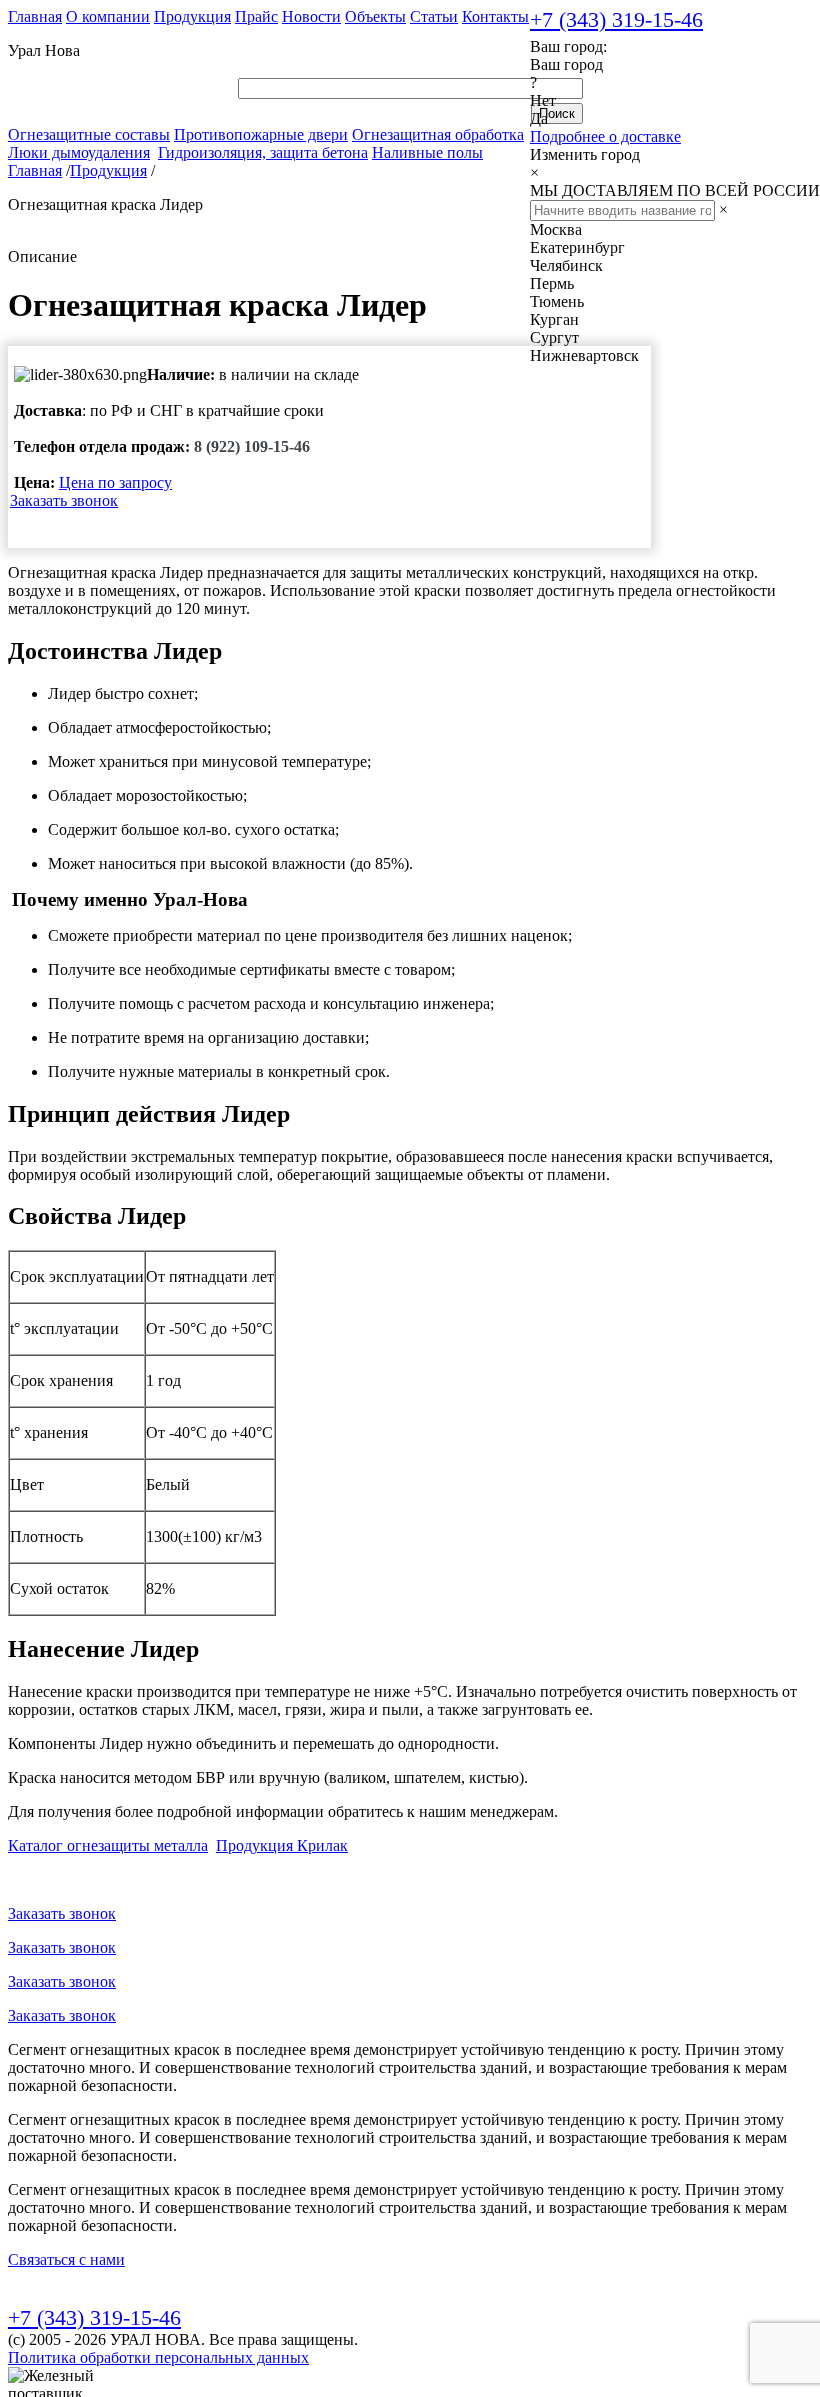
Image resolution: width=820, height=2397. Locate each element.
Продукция (192, 16)
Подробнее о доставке (605, 136)
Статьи (434, 16)
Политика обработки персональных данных (158, 2357)
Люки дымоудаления (79, 152)
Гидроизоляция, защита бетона (263, 152)
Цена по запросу (115, 482)
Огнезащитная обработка (438, 134)
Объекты (375, 16)
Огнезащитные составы (89, 134)
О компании (108, 16)
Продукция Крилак (282, 1845)
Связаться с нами (66, 2259)
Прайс (256, 16)
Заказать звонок (64, 500)
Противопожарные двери (261, 134)
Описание (42, 256)
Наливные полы (427, 152)
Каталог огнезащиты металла (108, 1845)
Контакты (495, 16)
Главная (35, 16)
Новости (311, 16)
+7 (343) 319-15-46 (616, 19)
